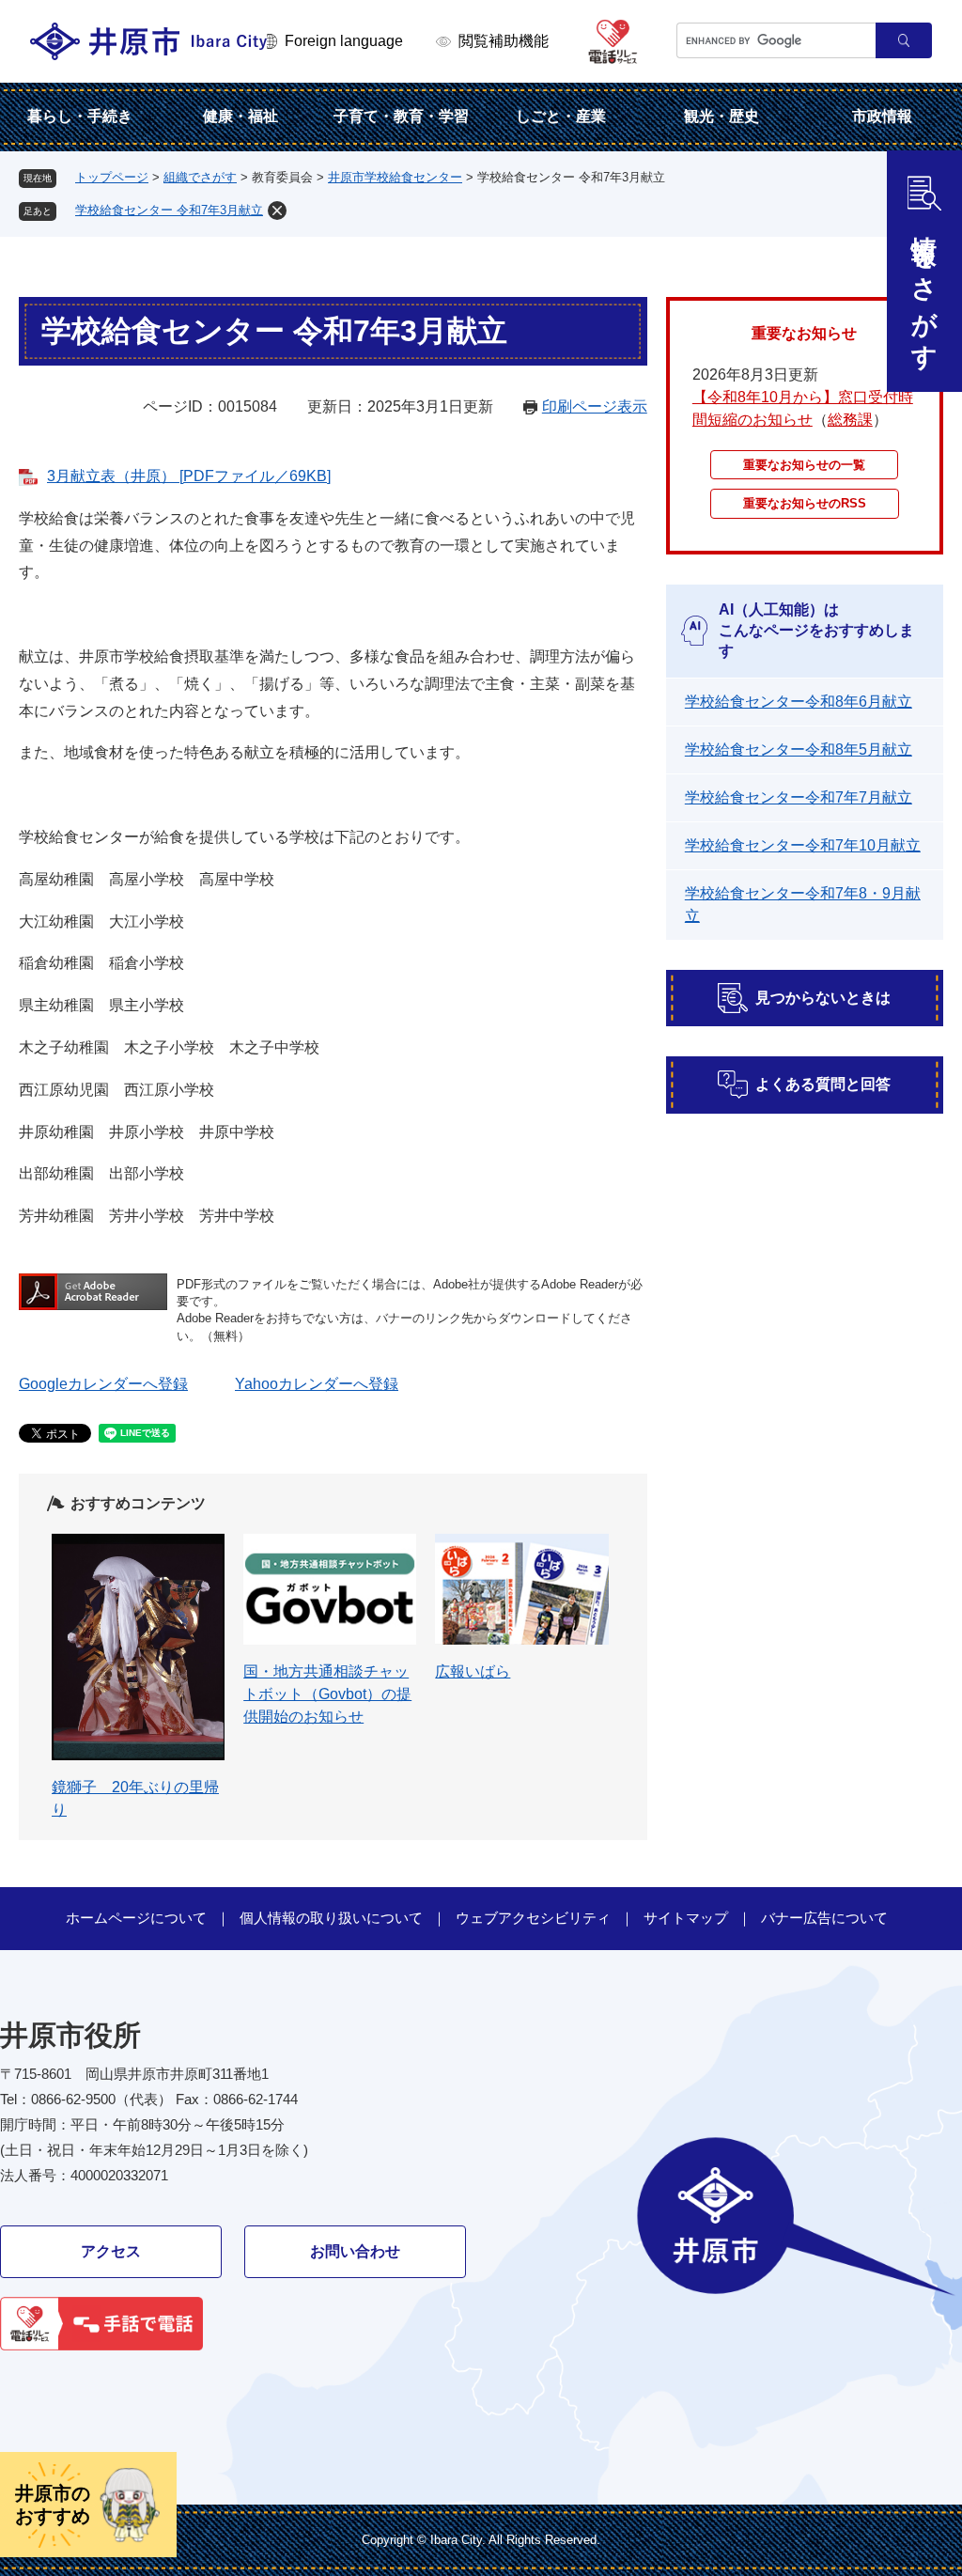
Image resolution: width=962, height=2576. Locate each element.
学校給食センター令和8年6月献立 (799, 702)
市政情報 (882, 116)
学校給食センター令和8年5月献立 (799, 749)
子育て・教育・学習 (401, 116)
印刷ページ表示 (595, 406)
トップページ (112, 177)
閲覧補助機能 (504, 41)
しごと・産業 (561, 116)
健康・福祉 (240, 116)
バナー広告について (824, 1918)
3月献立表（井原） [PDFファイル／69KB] (189, 476)
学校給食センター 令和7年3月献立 (169, 210)
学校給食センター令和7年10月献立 (803, 845)
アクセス (111, 2251)
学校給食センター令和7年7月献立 (799, 797)
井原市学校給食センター (395, 177)
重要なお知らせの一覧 (804, 465)
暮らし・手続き (80, 116)
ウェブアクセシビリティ (533, 1918)
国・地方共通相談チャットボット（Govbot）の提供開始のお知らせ (327, 1694)
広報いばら (473, 1671)
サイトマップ (686, 1918)
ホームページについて (136, 1918)
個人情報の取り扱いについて (331, 1918)
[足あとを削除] (277, 211)
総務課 (850, 420)
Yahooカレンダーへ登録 (317, 1384)
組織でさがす (200, 177)
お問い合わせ (355, 2251)
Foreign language (344, 41)
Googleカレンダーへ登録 (103, 1384)
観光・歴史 (721, 116)
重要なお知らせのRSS (805, 503)
